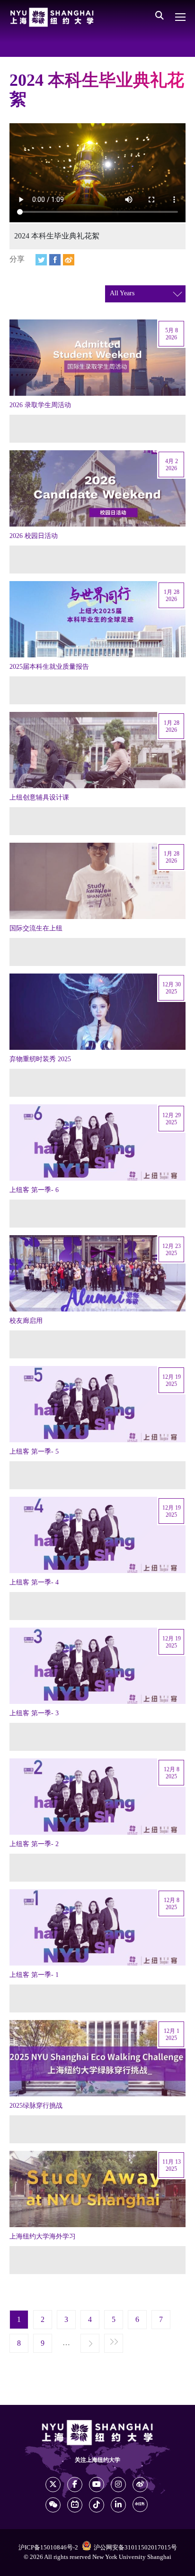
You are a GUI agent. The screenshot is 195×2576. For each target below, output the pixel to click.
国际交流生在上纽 (36, 928)
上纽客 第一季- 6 (34, 1190)
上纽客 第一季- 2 (34, 1844)
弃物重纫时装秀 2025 (40, 1059)
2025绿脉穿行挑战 (36, 2106)
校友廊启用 (26, 1321)
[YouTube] (97, 2485)
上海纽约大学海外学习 (43, 2237)
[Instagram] (118, 2485)
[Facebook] (55, 260)
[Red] (140, 2504)
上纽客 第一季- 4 (34, 1583)
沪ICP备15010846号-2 (48, 2548)
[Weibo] (69, 260)
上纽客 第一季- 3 (34, 1713)
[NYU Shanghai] (52, 17)
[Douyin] (97, 2505)
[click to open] (180, 17)
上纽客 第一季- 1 (34, 1975)
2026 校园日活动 (34, 536)
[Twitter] (41, 260)
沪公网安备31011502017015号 (135, 2548)
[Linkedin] (118, 2505)
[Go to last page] (114, 2344)
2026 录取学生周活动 (40, 405)
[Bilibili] (75, 2505)
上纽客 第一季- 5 (34, 1452)
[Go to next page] (90, 2344)
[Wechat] (53, 2505)
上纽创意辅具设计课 (39, 798)
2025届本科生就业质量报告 (49, 667)
